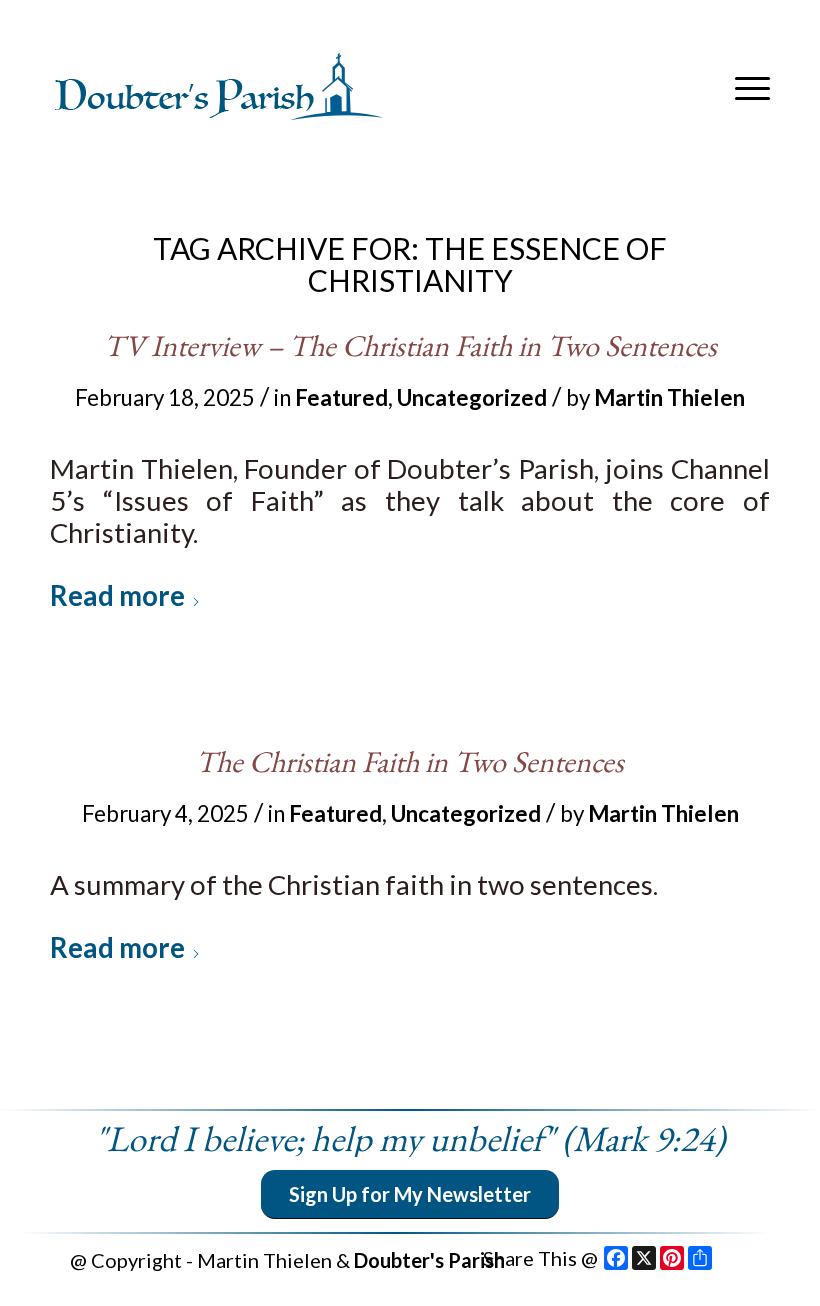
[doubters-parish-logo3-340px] (220, 88)
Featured (341, 397)
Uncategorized (472, 397)
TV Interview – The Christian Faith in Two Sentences (410, 345)
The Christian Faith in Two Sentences (410, 761)
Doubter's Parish (429, 1260)
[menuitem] (747, 88)
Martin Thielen (669, 397)
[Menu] (747, 88)
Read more (117, 595)
